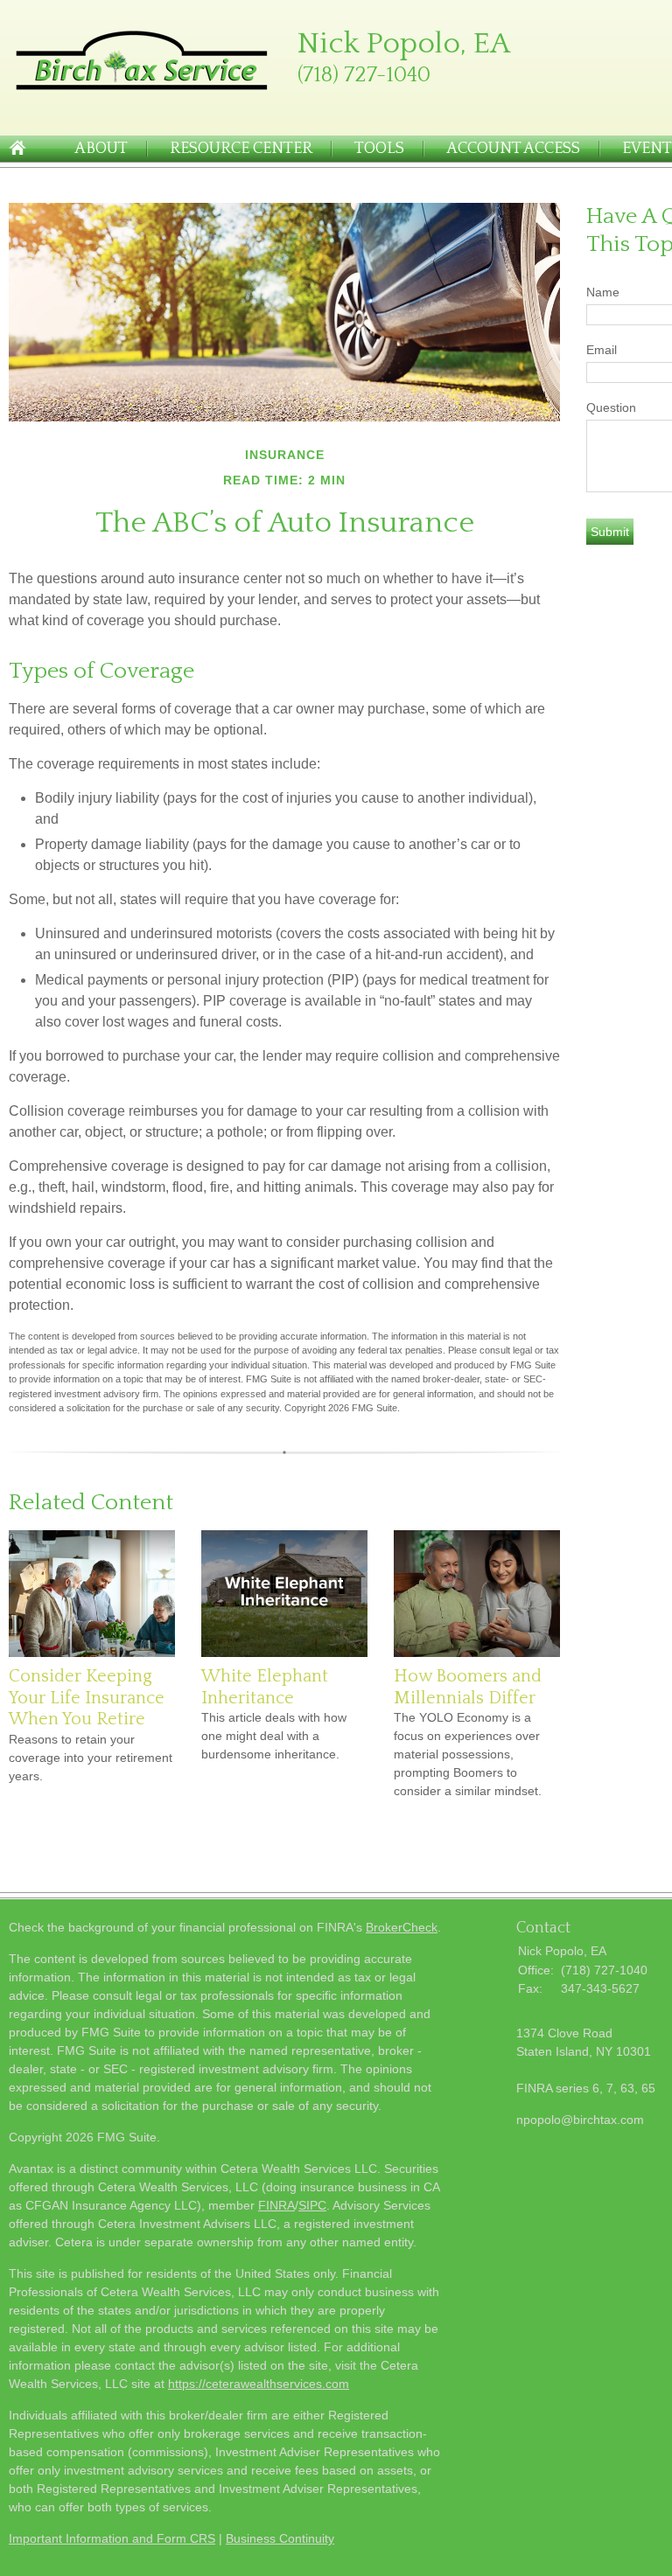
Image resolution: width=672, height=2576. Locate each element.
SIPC (312, 2205)
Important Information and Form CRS (112, 2538)
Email (602, 350)
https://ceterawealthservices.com (259, 2384)
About (101, 149)
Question (611, 407)
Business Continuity (280, 2538)
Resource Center (241, 149)
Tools (379, 149)
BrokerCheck (402, 1927)
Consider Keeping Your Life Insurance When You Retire (87, 1698)
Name (603, 292)
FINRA (276, 2205)
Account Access (513, 149)
